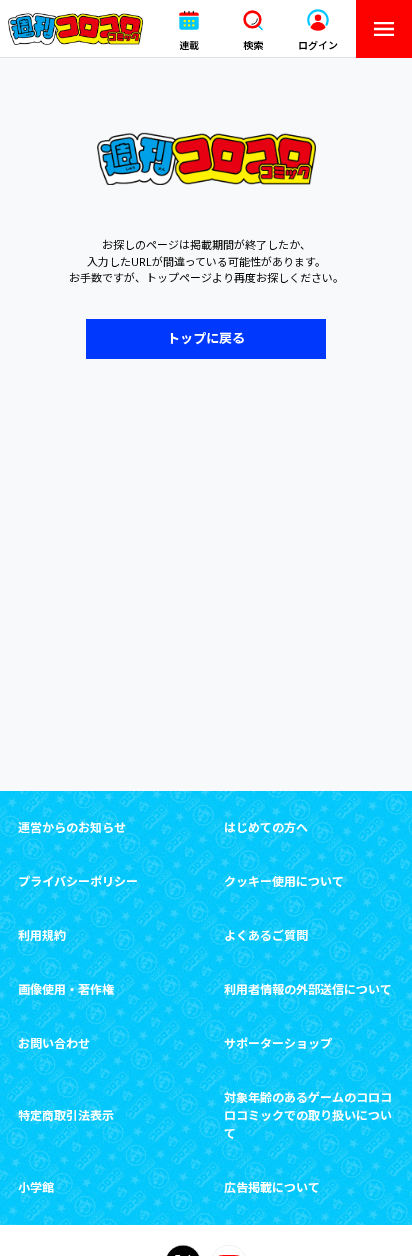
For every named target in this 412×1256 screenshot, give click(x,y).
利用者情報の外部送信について (308, 989)
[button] (189, 29)
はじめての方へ (266, 827)
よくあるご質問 (266, 935)
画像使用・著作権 (66, 989)
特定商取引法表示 (66, 1115)
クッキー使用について (284, 881)
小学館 (36, 1187)
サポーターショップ (278, 1043)
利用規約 (42, 935)
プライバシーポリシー (78, 881)
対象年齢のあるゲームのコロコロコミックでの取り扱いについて (308, 1115)
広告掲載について (272, 1187)
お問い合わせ (54, 1043)
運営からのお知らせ (72, 827)
